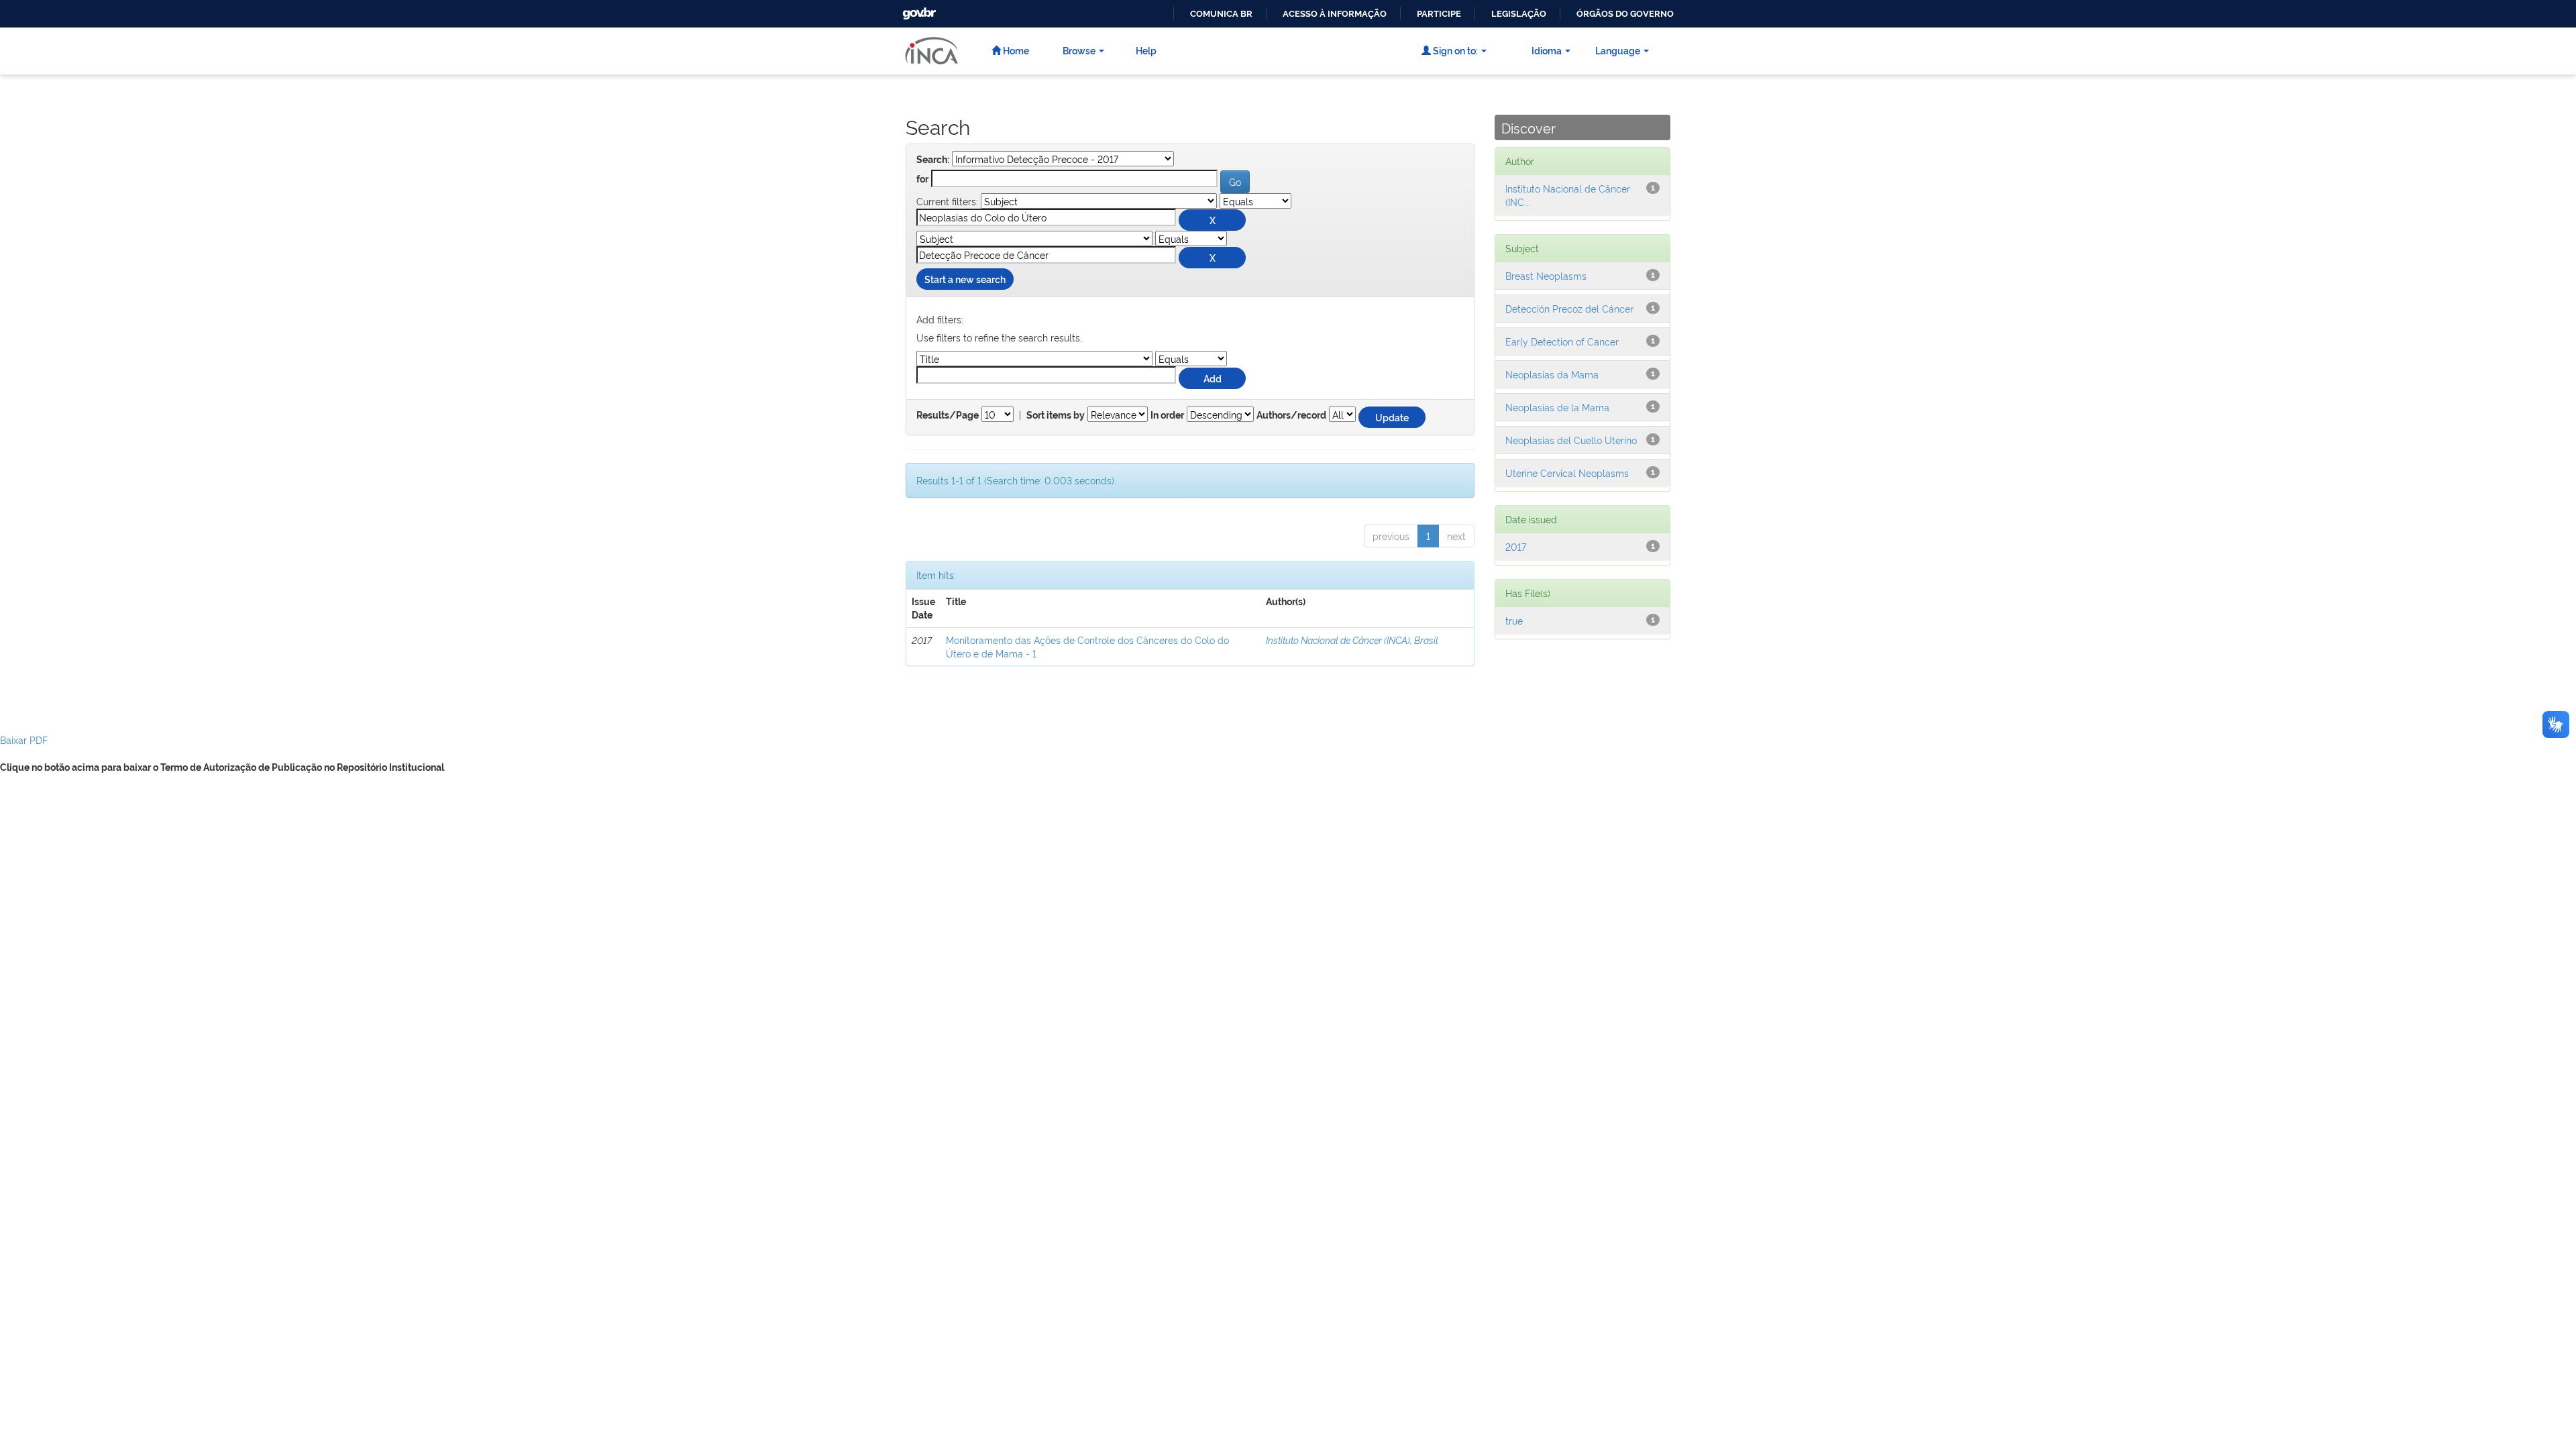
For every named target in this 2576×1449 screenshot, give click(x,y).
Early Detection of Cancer (1562, 341)
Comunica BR (1221, 14)
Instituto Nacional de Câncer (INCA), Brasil (1352, 640)
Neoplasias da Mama (1552, 374)
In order (1167, 415)
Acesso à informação (1335, 14)
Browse (1079, 50)
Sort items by (1056, 415)
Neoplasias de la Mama (1557, 407)
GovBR (918, 10)
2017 (1516, 546)
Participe (1439, 14)
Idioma (1547, 50)
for (922, 179)
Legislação (1519, 14)
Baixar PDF (24, 740)
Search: (933, 160)
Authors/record (1291, 415)
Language (1618, 50)
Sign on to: (1454, 50)
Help (1146, 50)
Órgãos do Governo (1625, 14)
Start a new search (965, 279)
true (1514, 620)
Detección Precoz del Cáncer (1569, 308)
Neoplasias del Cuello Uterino (1571, 440)
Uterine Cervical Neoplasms (1567, 473)
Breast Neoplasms (1546, 275)
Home (1015, 50)
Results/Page (948, 415)
